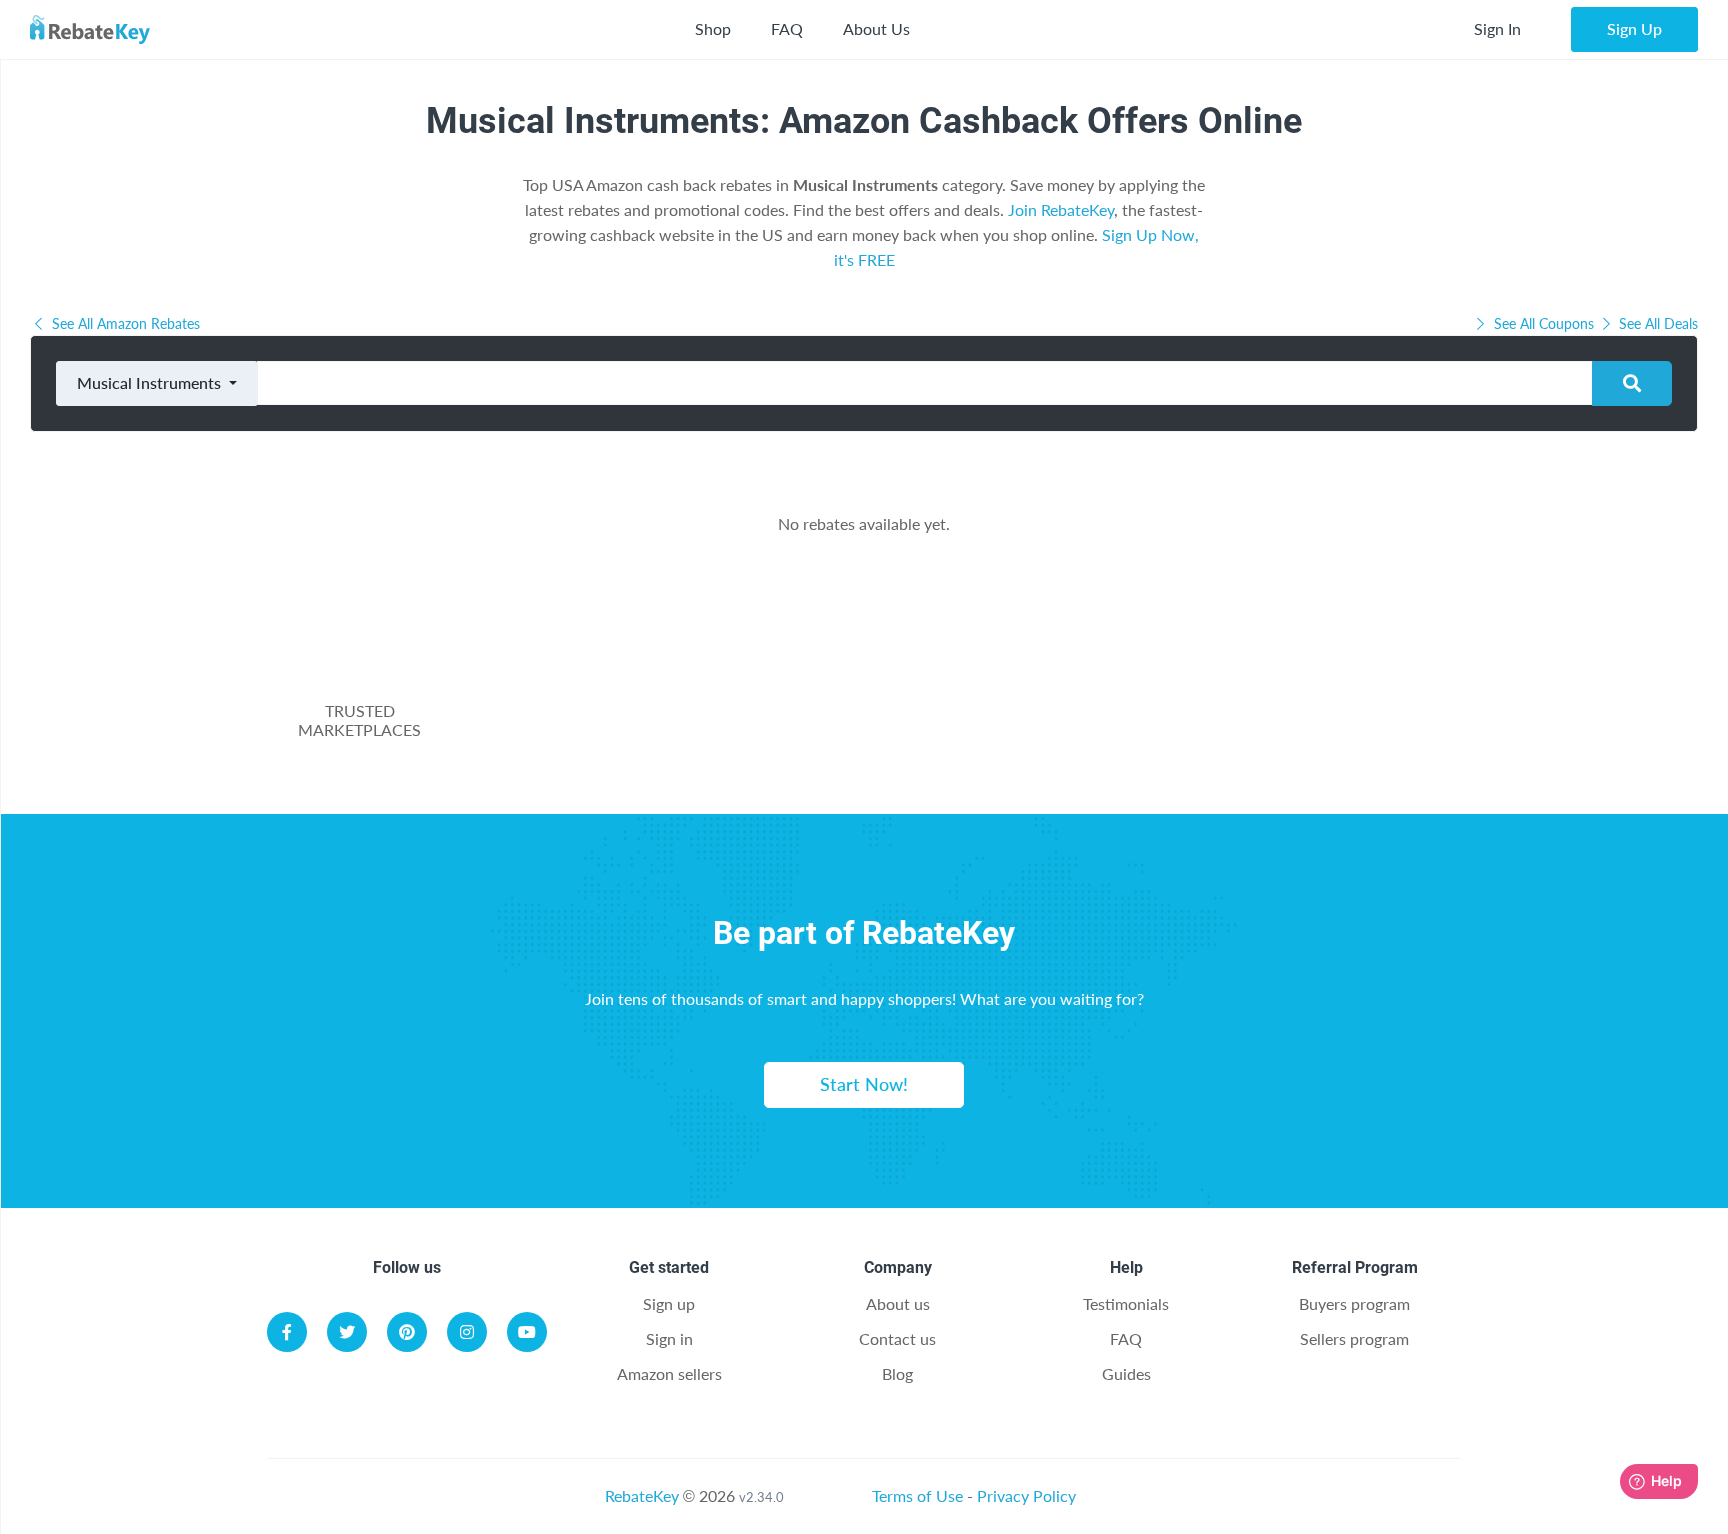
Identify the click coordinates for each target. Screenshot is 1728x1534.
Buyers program (1354, 1303)
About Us (876, 28)
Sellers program (1354, 1338)
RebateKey (642, 1495)
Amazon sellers (669, 1373)
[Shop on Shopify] (1301, 720)
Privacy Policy (1026, 1495)
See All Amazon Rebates (124, 323)
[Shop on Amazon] (797, 720)
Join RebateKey (1061, 209)
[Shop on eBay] (965, 720)
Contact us (897, 1338)
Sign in (669, 1338)
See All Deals (1656, 323)
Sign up (669, 1303)
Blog (897, 1373)
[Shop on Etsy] (1133, 720)
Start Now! (864, 1084)
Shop (713, 28)
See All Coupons (1544, 323)
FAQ (787, 28)
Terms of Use (917, 1495)
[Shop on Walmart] (629, 720)
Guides (1126, 1373)
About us (898, 1303)
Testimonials (1126, 1303)
